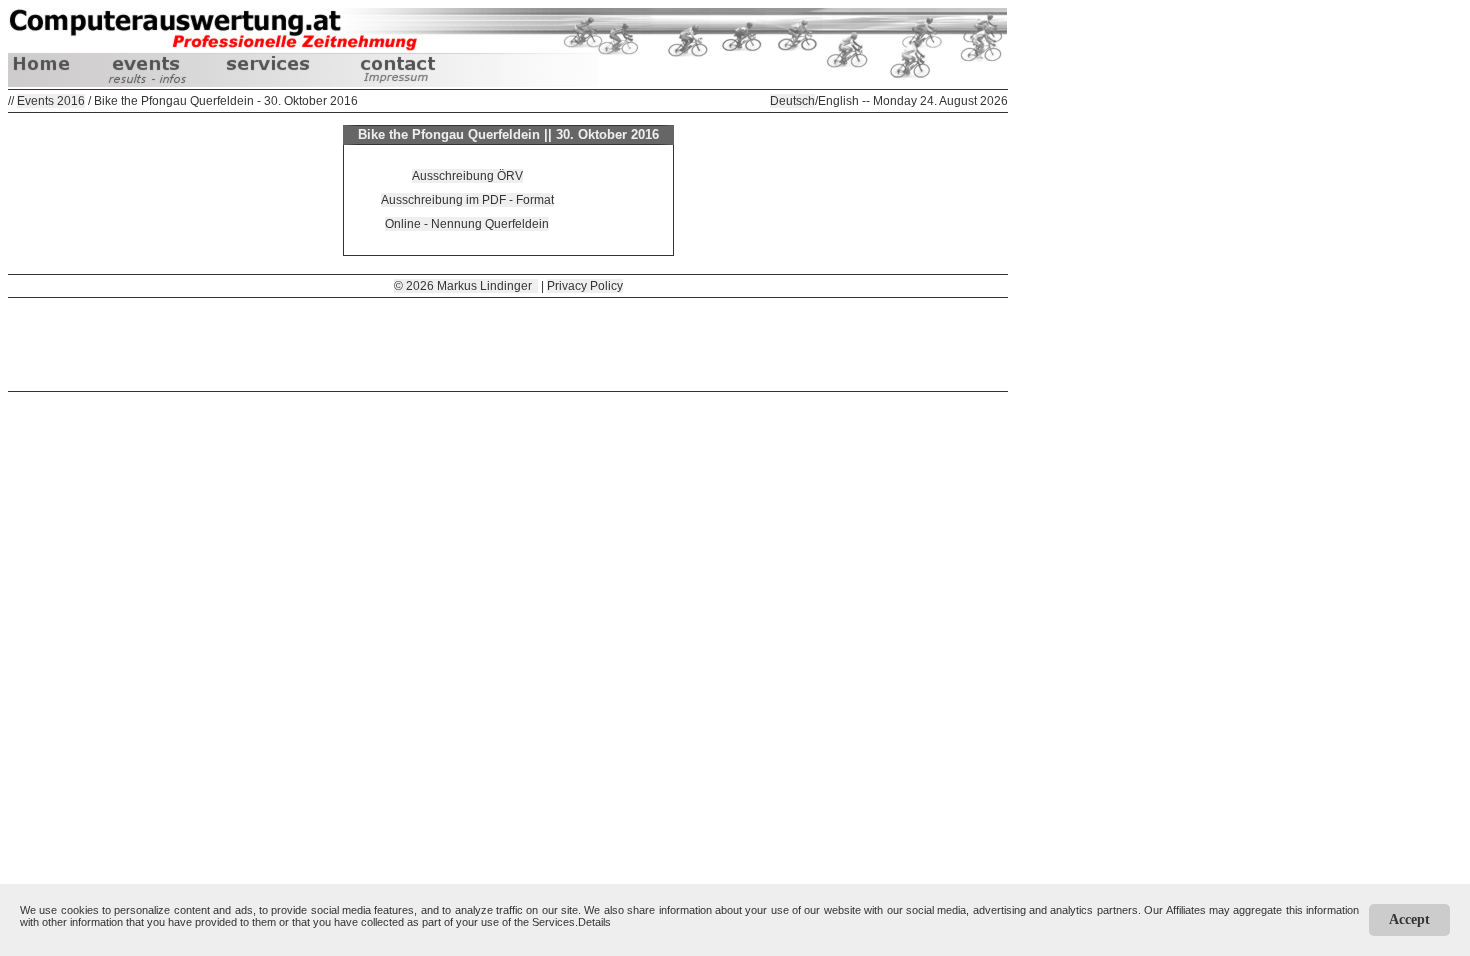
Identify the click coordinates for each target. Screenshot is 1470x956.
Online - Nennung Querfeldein (467, 224)
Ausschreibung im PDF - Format (467, 200)
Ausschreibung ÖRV (467, 176)
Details (594, 922)
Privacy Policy (585, 286)
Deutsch (792, 101)
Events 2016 (51, 101)
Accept (1409, 919)
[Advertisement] (508, 343)
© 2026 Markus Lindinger (466, 286)
